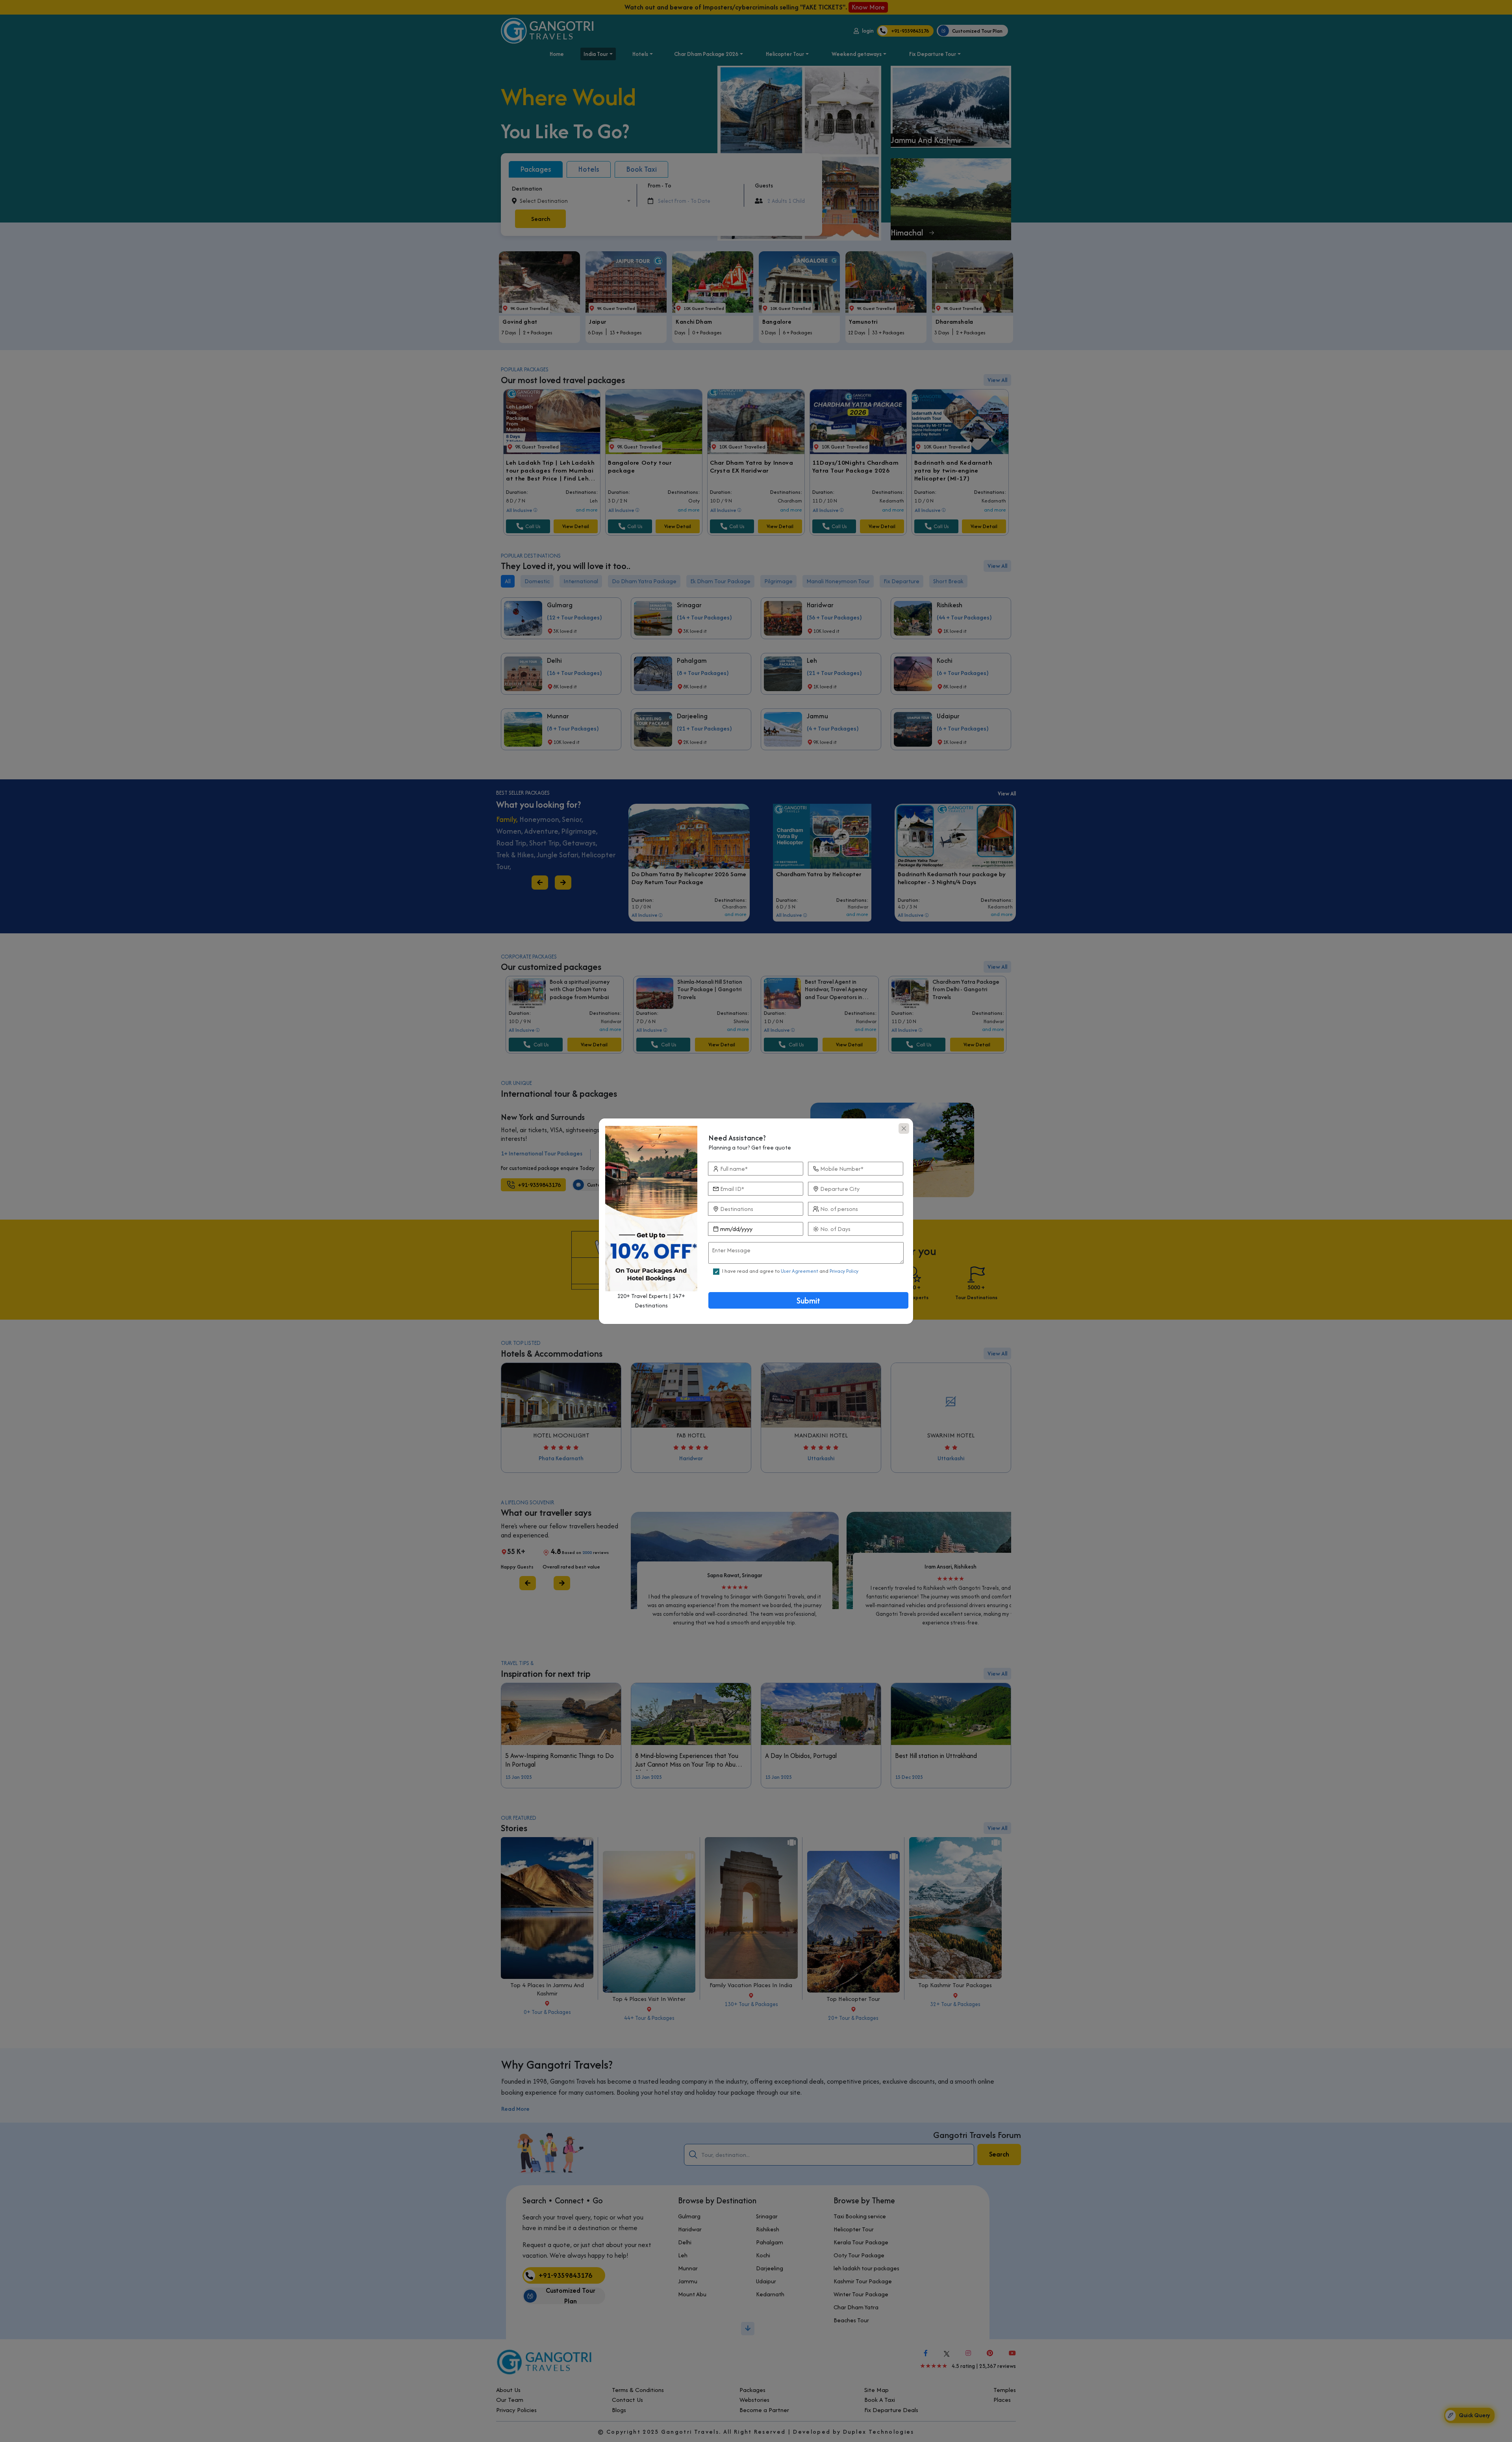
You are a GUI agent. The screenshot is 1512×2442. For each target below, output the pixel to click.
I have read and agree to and (790, 1271)
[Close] (904, 1128)
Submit (808, 1301)
